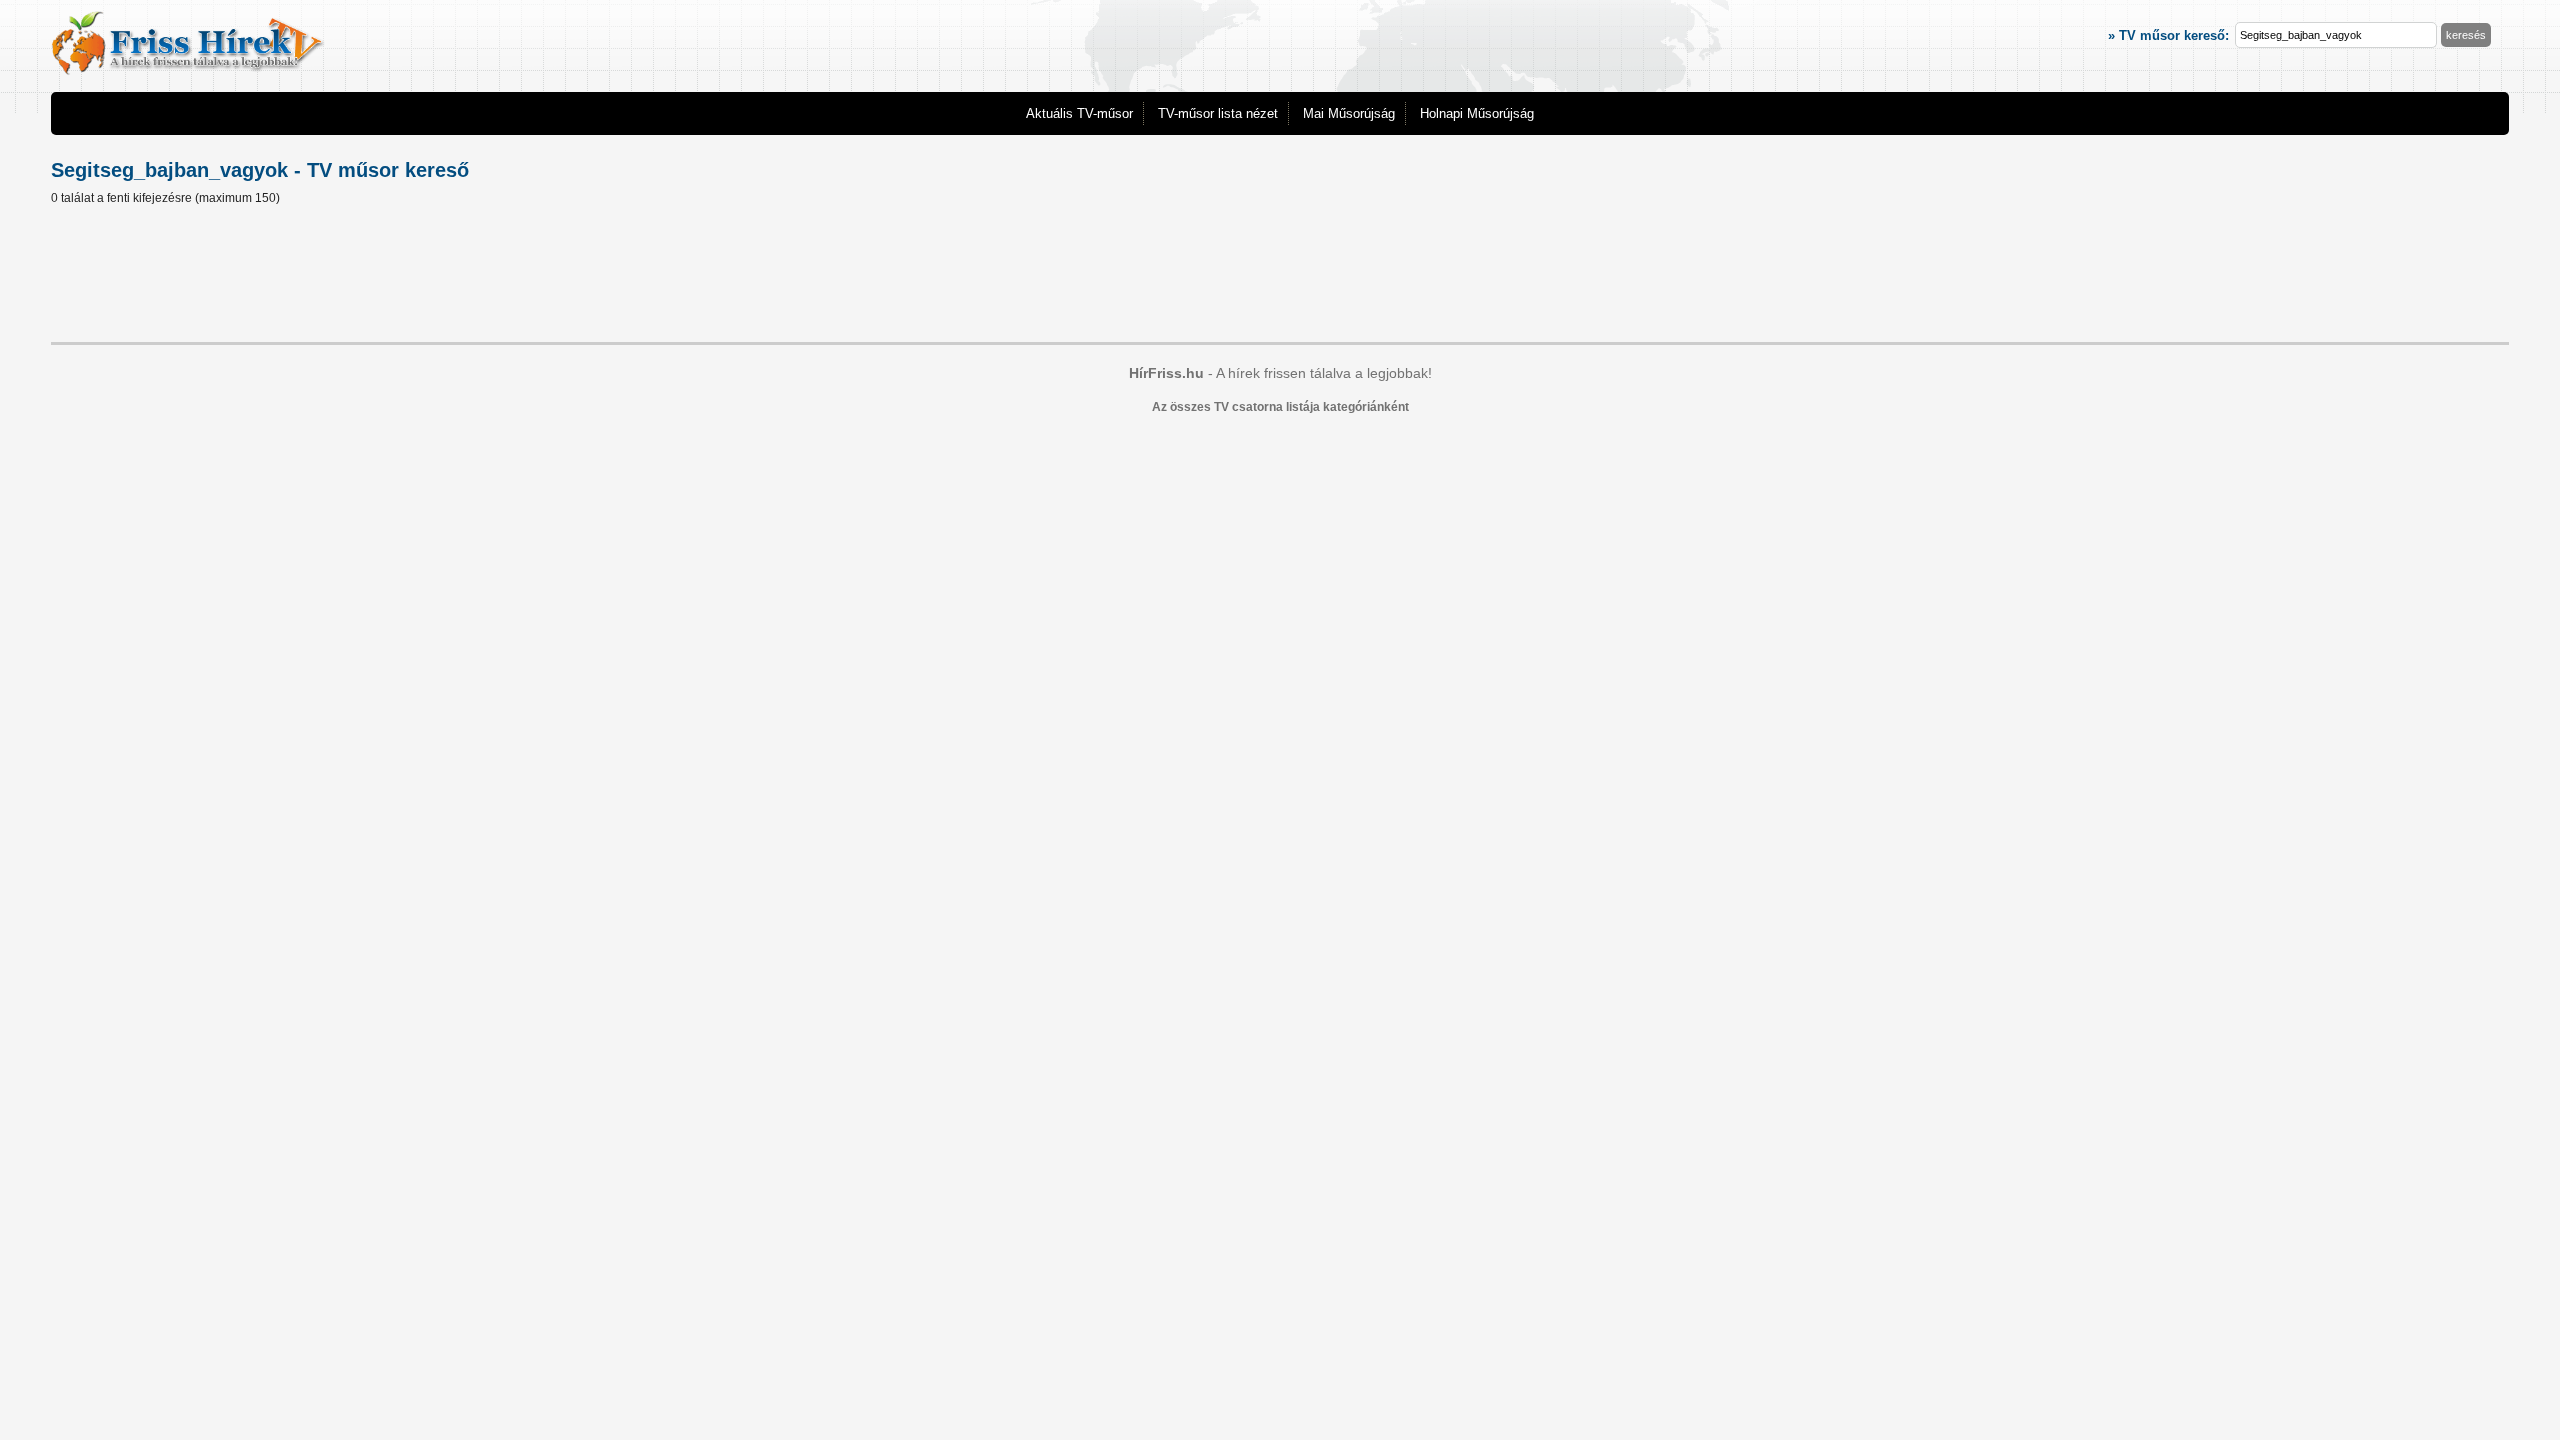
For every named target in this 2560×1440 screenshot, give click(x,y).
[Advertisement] (1280, 277)
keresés (2466, 35)
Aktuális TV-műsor (1079, 113)
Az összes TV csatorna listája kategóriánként (1280, 407)
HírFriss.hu (1166, 373)
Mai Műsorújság (1349, 113)
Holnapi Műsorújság (1477, 113)
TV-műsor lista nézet (1218, 113)
